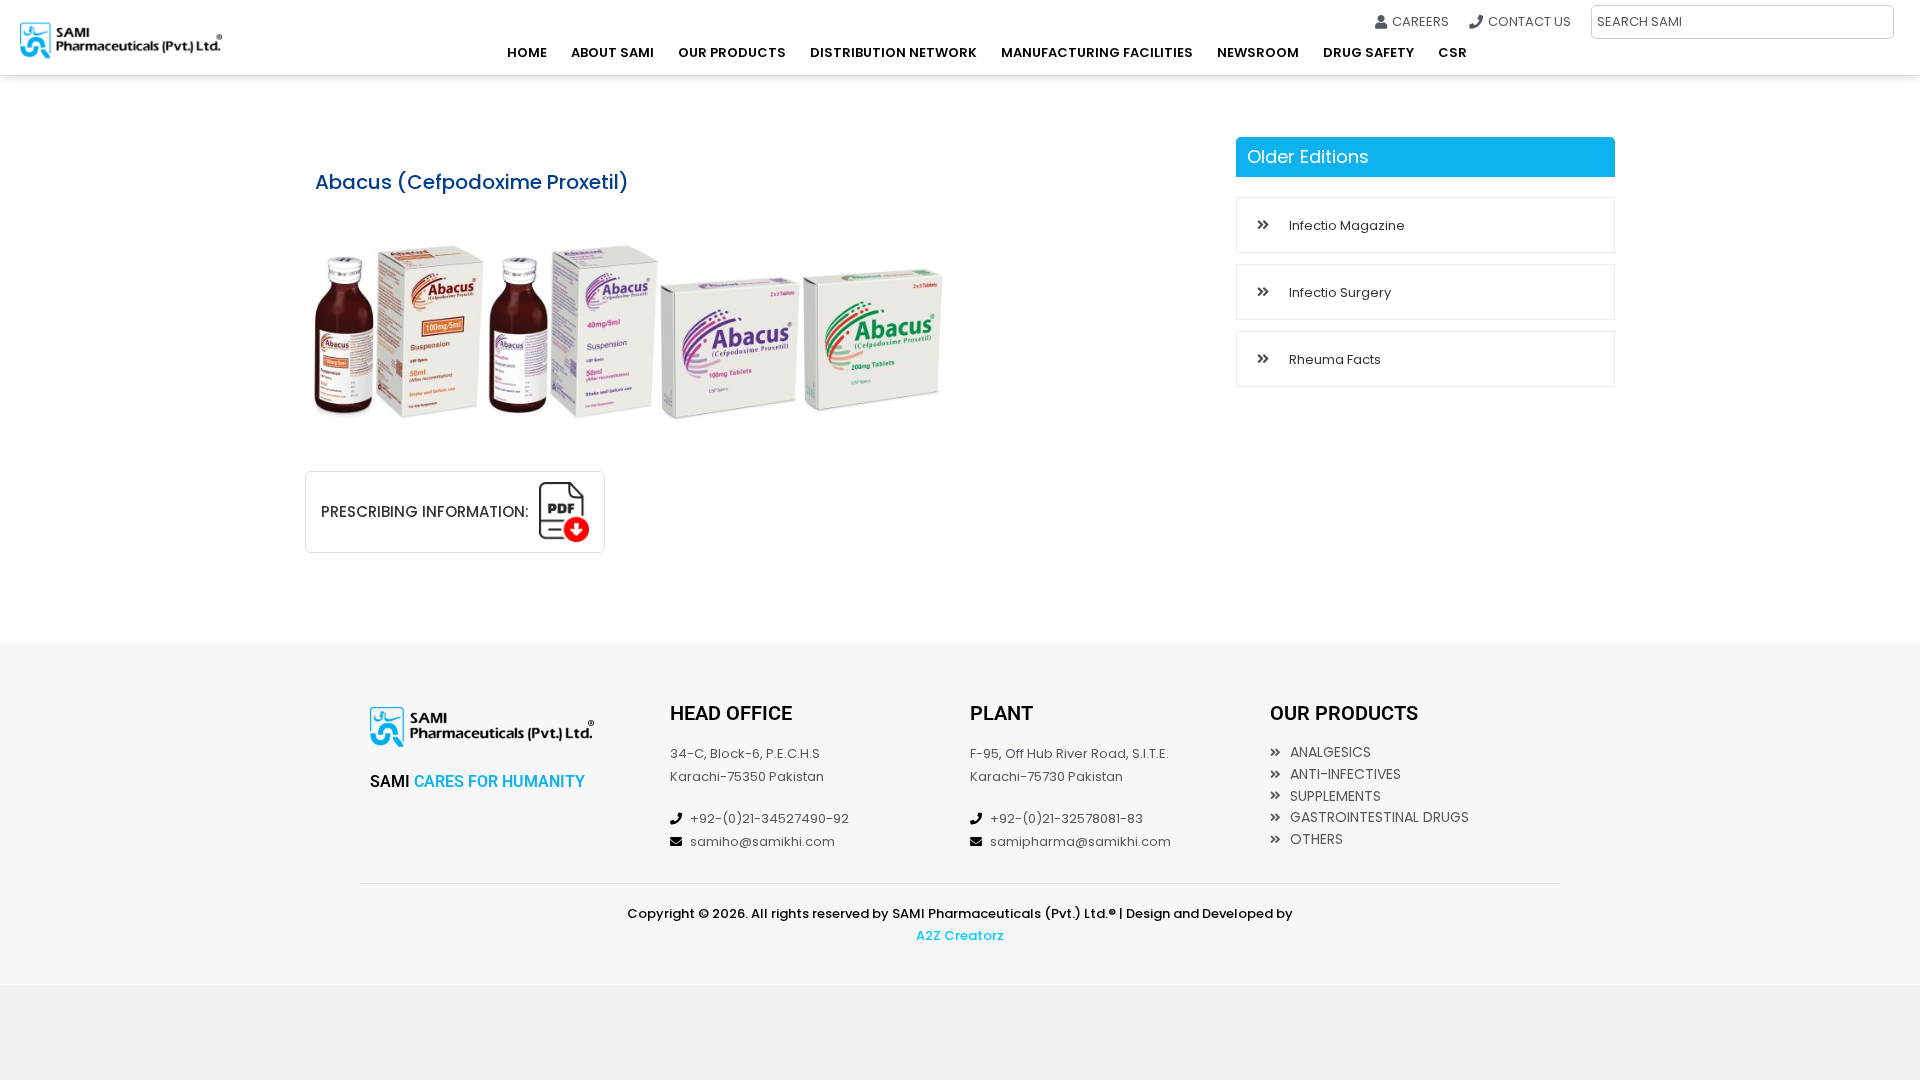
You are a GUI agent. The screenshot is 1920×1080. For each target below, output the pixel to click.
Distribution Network (893, 52)
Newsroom (1258, 52)
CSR (1452, 52)
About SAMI (612, 52)
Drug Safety (1368, 52)
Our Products (732, 52)
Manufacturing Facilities (1097, 52)
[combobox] (1742, 22)
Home (527, 52)
